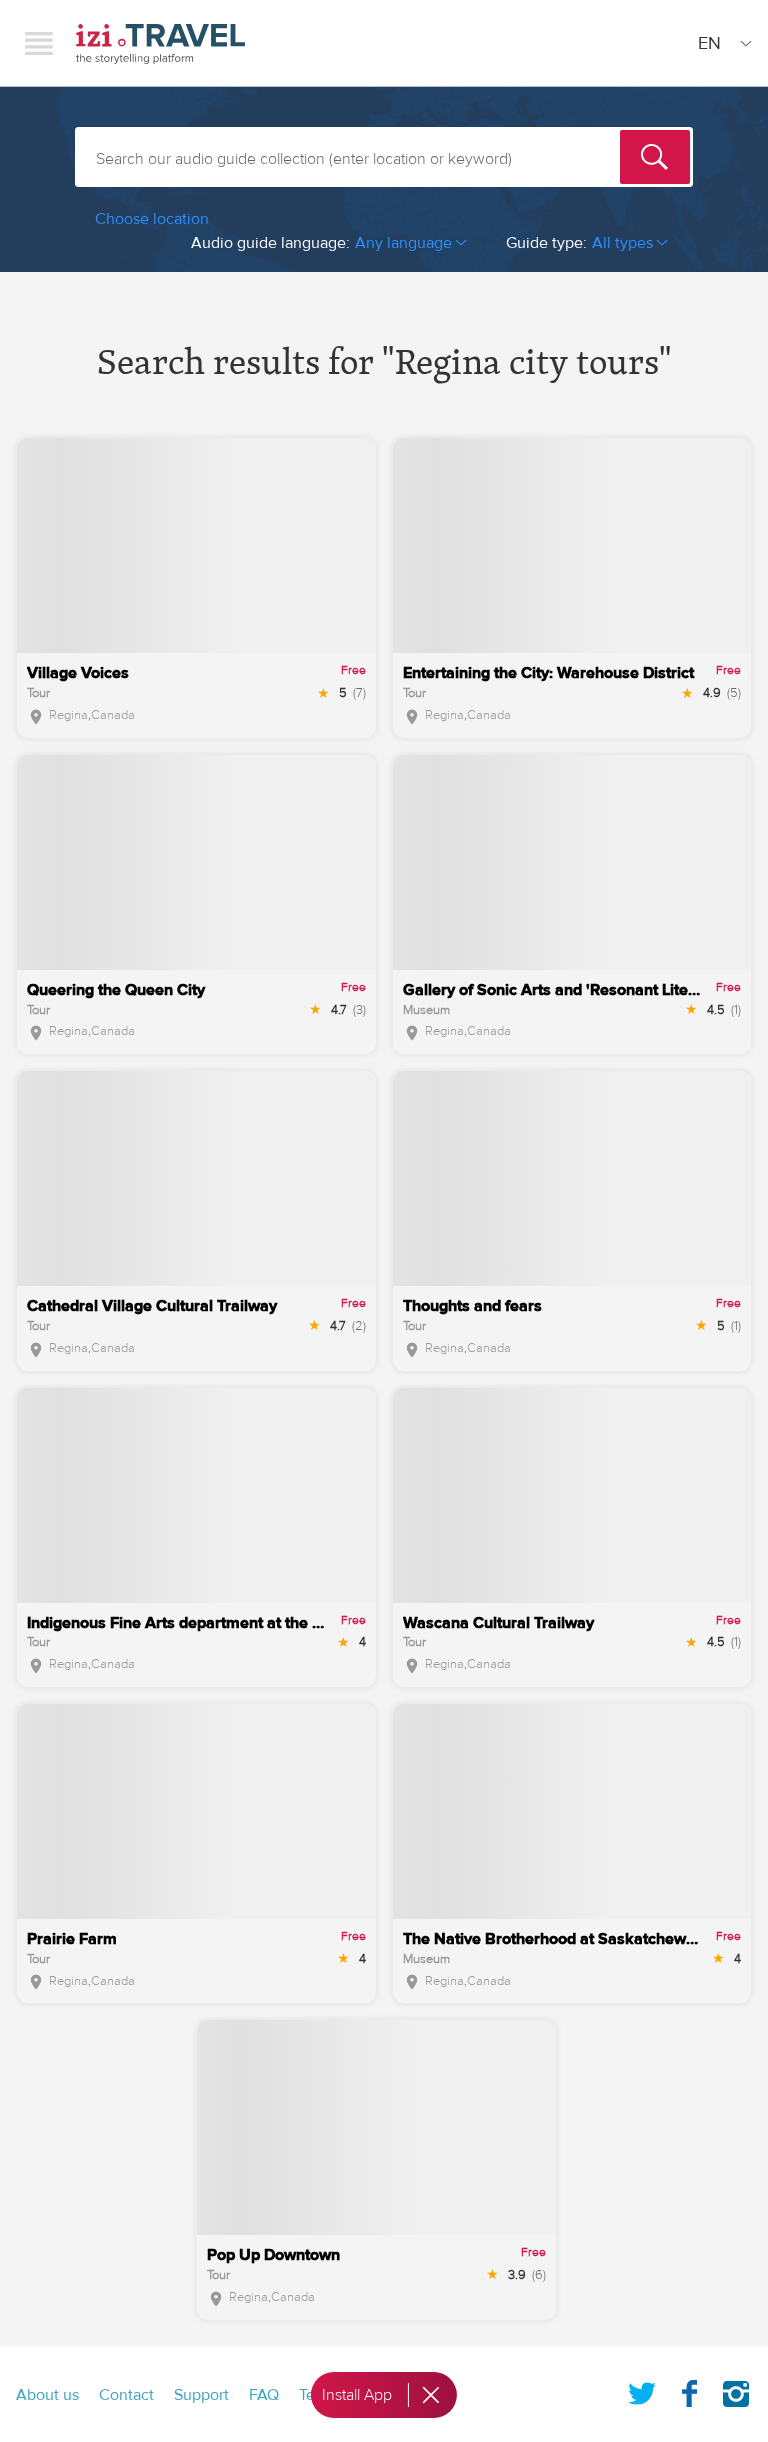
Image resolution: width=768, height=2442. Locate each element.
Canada (113, 715)
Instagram (736, 2390)
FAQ (264, 2395)
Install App (357, 2395)
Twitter (642, 2390)
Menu (39, 43)
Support (201, 2395)
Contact (126, 2395)
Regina (68, 715)
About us (47, 2395)
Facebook (689, 2390)
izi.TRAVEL (160, 43)
